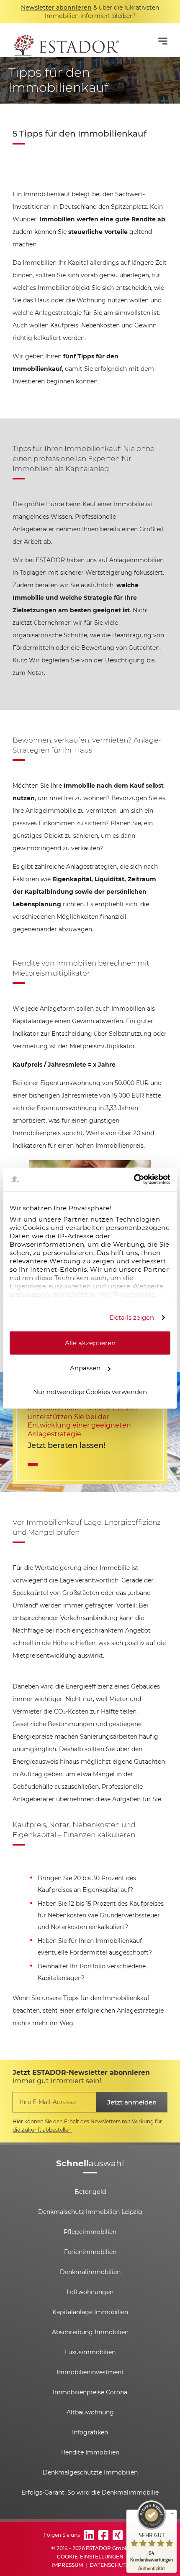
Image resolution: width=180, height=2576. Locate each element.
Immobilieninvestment (90, 2372)
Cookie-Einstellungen (90, 2557)
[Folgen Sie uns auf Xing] (118, 2535)
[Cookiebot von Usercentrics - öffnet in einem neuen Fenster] (134, 1179)
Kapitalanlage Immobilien (90, 2312)
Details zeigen (132, 1317)
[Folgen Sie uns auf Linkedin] (89, 2535)
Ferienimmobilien (90, 2252)
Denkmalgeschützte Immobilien (90, 2472)
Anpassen (85, 1368)
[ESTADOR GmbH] (66, 40)
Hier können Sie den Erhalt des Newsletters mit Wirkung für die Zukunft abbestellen (87, 2126)
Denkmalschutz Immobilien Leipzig (90, 2212)
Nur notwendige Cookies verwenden (90, 1391)
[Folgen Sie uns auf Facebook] (103, 2535)
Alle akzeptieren (90, 1343)
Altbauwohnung (90, 2412)
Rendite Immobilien (90, 2452)
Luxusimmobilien (90, 2352)
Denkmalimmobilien (90, 2272)
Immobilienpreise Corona (90, 2392)
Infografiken (90, 2432)
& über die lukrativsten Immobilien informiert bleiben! (90, 12)
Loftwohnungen (90, 2292)
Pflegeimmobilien (90, 2232)
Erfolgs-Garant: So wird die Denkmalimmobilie (90, 2492)
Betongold (90, 2192)
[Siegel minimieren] (172, 2514)
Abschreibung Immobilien (90, 2332)
